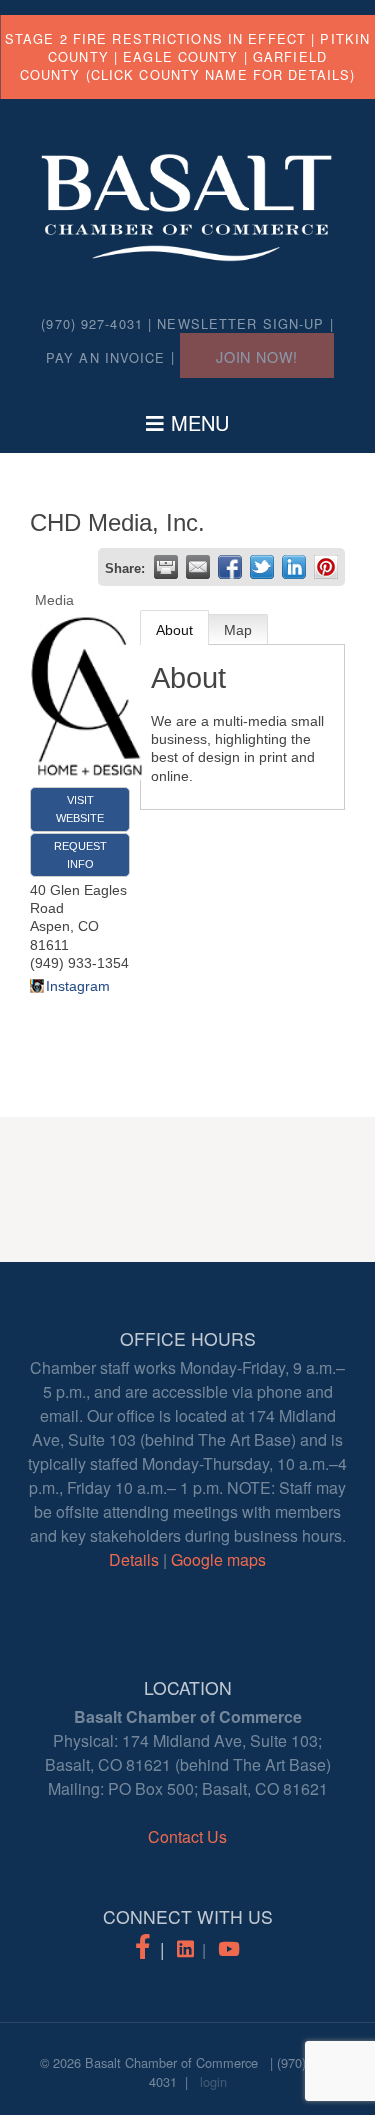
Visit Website (80, 809)
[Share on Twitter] (262, 567)
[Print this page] (166, 567)
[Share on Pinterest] (326, 567)
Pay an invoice (106, 357)
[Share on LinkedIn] (294, 567)
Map (238, 630)
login (213, 2081)
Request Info (80, 855)
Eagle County (180, 56)
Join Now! (257, 356)
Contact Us (187, 1836)
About (174, 630)
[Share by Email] (198, 567)
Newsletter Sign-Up (240, 323)
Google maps (218, 1559)
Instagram (78, 986)
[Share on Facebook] (230, 567)
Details (134, 1559)
